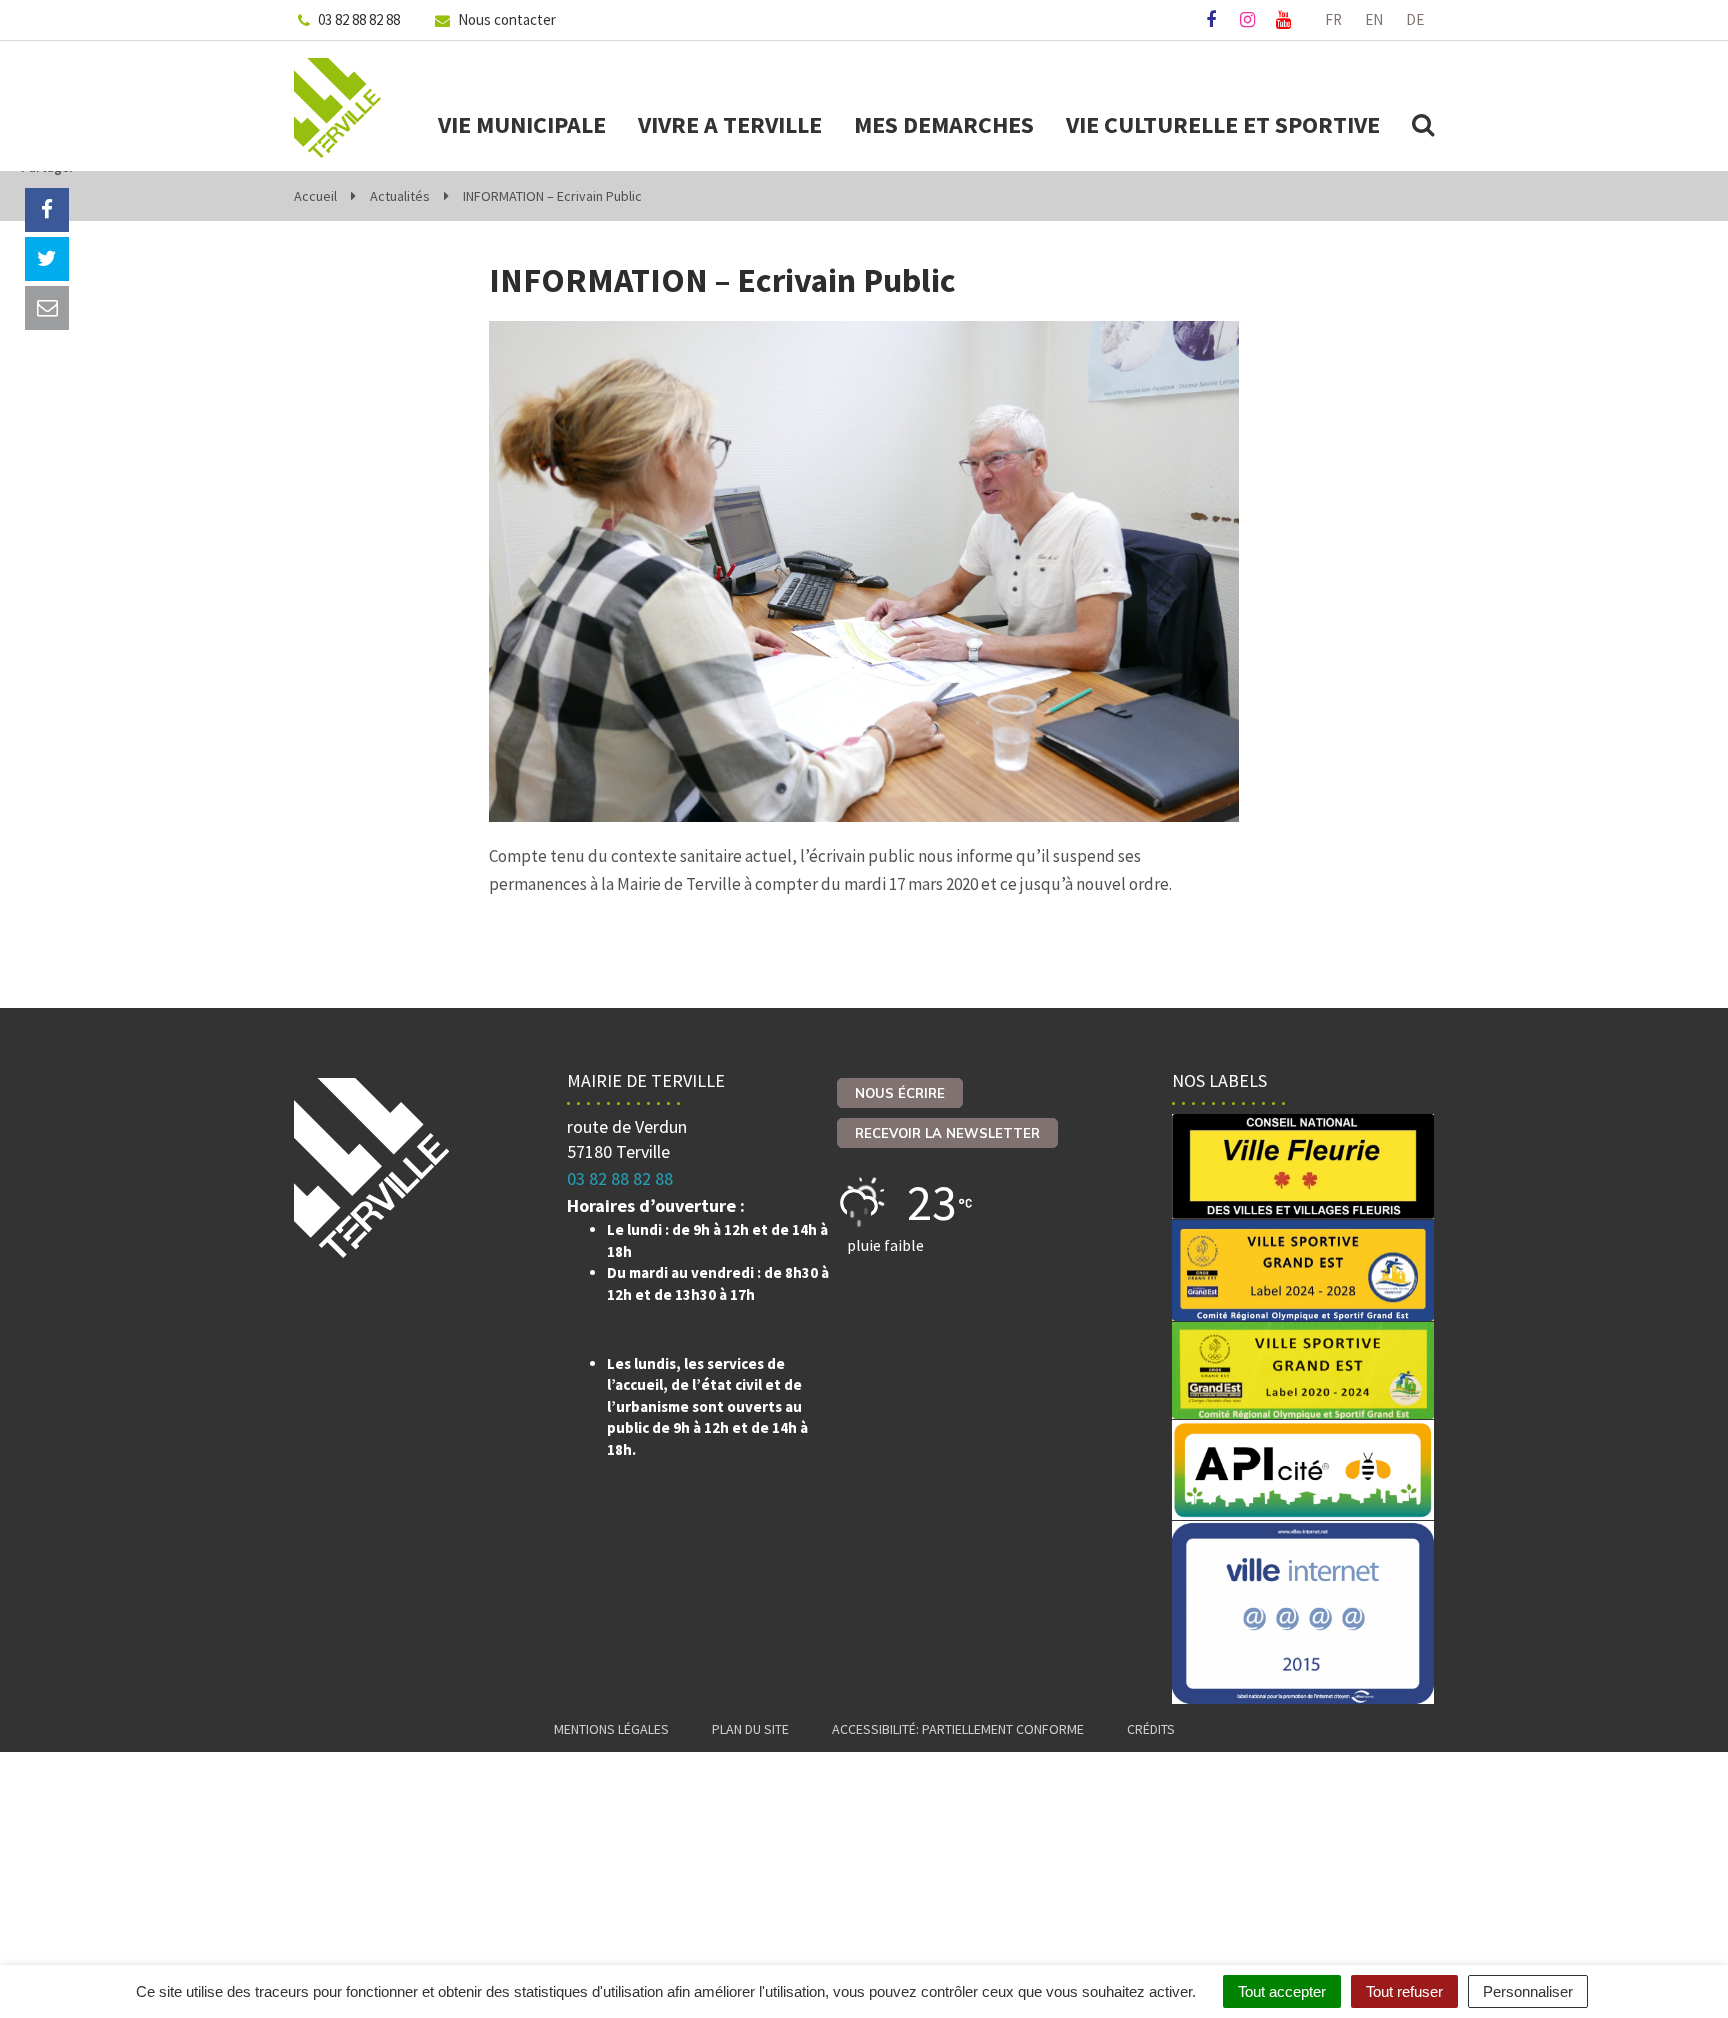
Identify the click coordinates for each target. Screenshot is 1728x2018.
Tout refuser (1404, 1991)
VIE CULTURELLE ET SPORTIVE (1223, 125)
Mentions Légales (611, 1729)
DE (1415, 19)
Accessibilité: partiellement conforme (958, 1729)
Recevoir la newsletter (947, 1133)
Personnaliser (1528, 1991)
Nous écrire (900, 1093)
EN (1374, 19)
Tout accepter (1282, 1991)
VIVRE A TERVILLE (730, 125)
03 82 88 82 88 (620, 1178)
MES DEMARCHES (944, 125)
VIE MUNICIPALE (522, 125)
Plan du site (750, 1729)
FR (1333, 19)
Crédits (1151, 1729)
